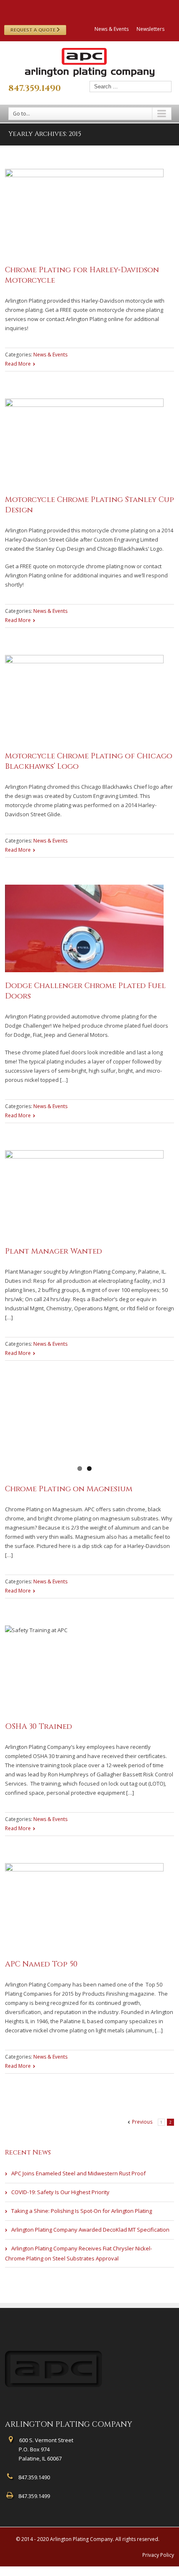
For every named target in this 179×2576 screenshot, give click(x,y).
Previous (142, 2122)
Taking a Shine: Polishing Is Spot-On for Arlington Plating (82, 2211)
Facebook (65, 8)
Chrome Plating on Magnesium (69, 1489)
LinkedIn (94, 7)
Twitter (79, 8)
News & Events (112, 29)
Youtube (111, 9)
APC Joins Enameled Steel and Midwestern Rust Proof (78, 2173)
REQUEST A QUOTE (34, 30)
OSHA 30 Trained (39, 1727)
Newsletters (150, 29)
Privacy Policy (158, 2555)
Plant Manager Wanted (53, 1251)
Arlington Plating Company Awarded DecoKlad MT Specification (90, 2230)
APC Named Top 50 (41, 1964)
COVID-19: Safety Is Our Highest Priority (60, 2192)
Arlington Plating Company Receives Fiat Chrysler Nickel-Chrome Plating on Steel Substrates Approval (78, 2253)
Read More (18, 364)
